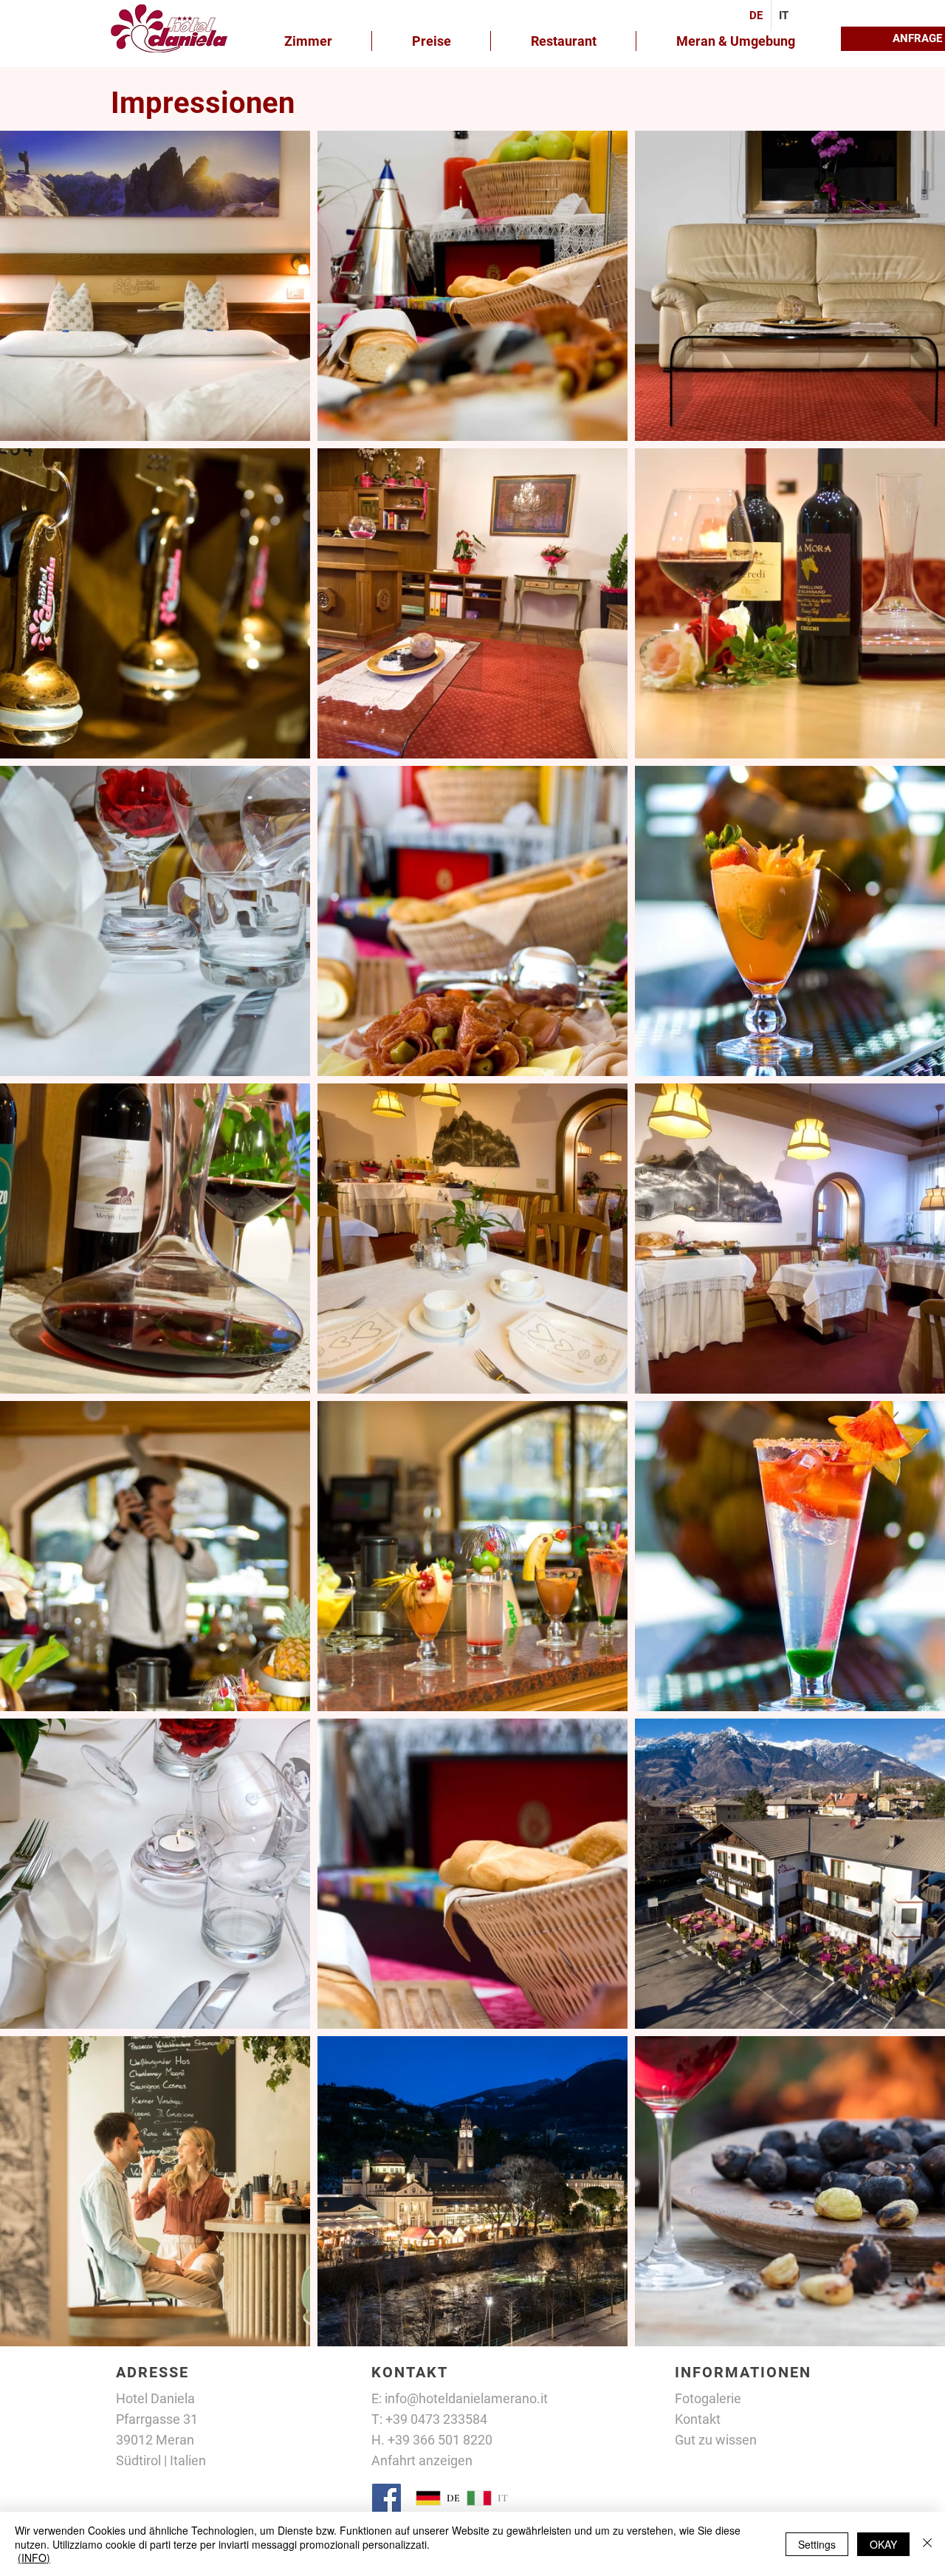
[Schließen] (927, 2544)
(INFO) (34, 2558)
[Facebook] (386, 2498)
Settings (817, 2544)
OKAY (883, 2544)
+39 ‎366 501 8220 (440, 2440)
